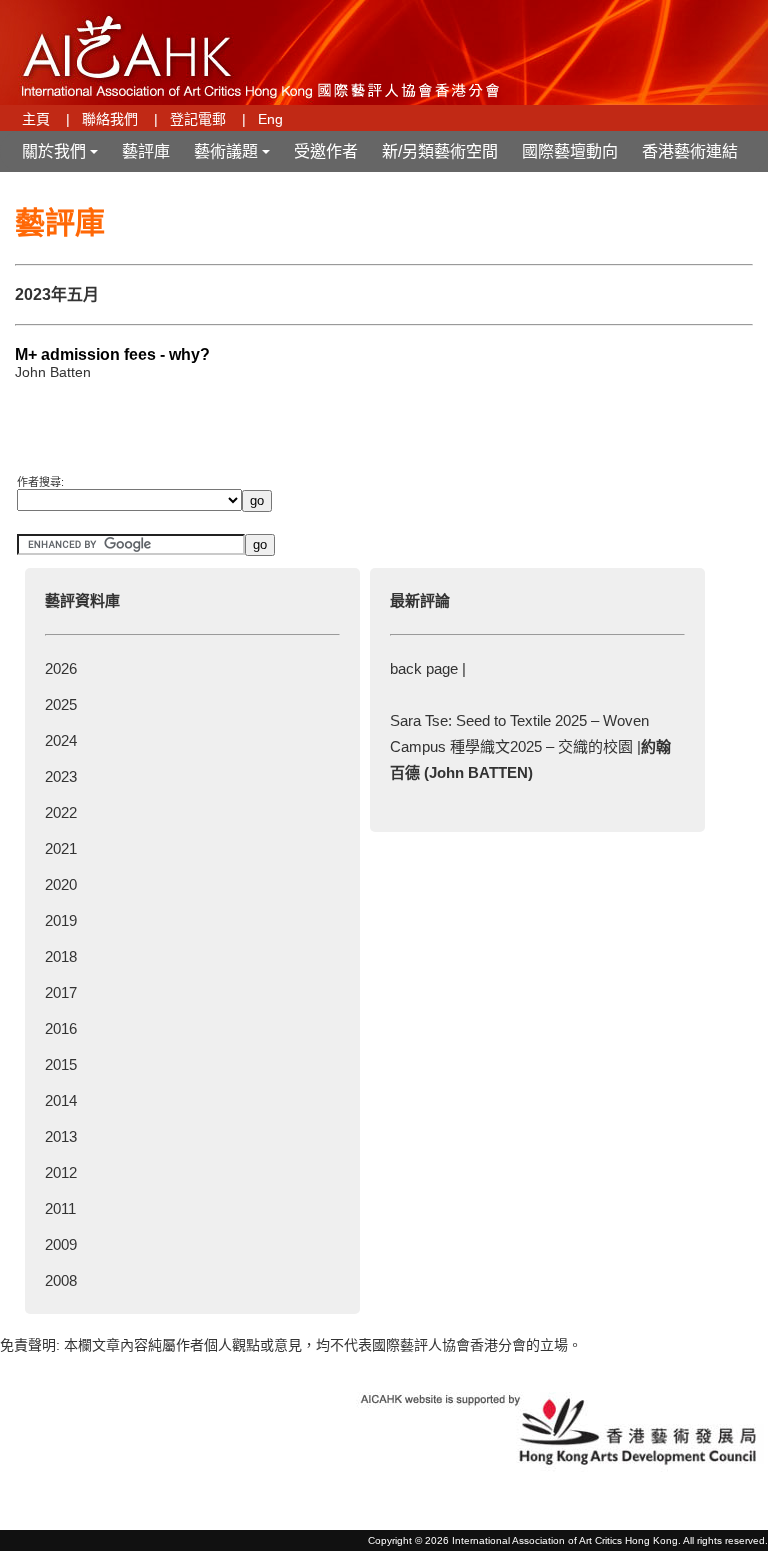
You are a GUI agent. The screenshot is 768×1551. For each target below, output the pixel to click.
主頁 (36, 119)
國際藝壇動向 (570, 151)
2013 (61, 1136)
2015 (61, 1064)
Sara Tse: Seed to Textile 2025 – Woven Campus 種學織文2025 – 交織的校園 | (530, 746)
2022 (61, 812)
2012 (61, 1172)
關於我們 (62, 157)
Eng (270, 119)
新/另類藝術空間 (440, 151)
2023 (61, 776)
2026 (61, 668)
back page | (428, 668)
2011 (60, 1208)
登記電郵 (198, 119)
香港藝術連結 (690, 151)
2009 (61, 1244)
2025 (61, 704)
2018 (61, 956)
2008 (61, 1280)
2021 (61, 848)
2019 (61, 920)
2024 (61, 740)
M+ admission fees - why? (112, 354)
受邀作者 (326, 151)
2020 (61, 884)
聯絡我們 (110, 119)
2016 (61, 1028)
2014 (61, 1100)
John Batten (53, 372)
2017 (61, 992)
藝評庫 (146, 151)
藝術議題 (234, 157)
